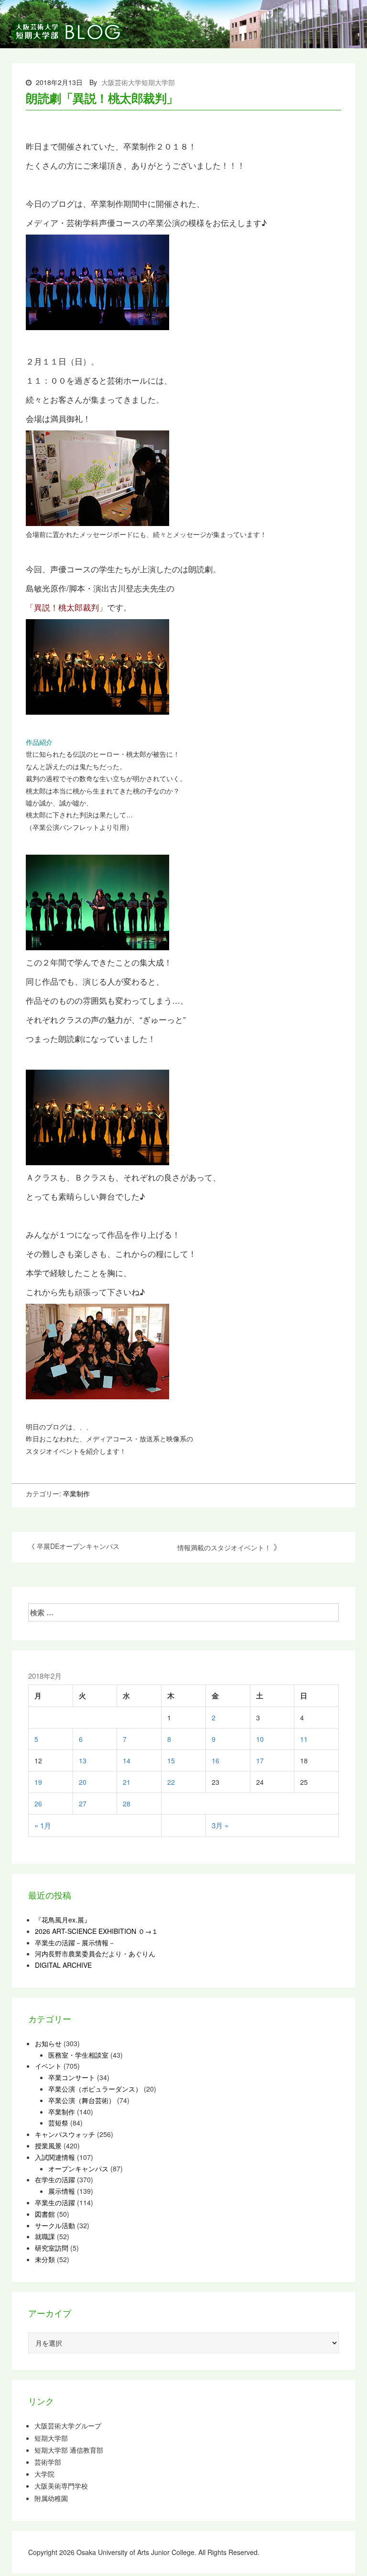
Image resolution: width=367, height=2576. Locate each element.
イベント (48, 2066)
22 (171, 1782)
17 (260, 1760)
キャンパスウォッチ (65, 2134)
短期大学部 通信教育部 (69, 2450)
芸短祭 (58, 2123)
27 (83, 1803)
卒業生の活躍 (55, 2202)
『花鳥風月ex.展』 (63, 1920)
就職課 (45, 2236)
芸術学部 (48, 2462)
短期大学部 (51, 2438)
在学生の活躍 (55, 2179)
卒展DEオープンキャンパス (78, 1546)
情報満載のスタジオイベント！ (224, 1547)
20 (83, 1782)
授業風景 (48, 2146)
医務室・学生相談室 (78, 2055)
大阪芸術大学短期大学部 (138, 82)
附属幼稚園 (51, 2498)
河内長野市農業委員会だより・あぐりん (95, 1953)
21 (127, 1782)
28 (127, 1803)
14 (127, 1760)
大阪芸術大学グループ (68, 2426)
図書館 (45, 2214)
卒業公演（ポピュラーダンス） (95, 2089)
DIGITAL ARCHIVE (63, 1965)
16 (216, 1760)
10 (260, 1739)
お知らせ (48, 2043)
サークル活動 (55, 2225)
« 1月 (43, 1825)
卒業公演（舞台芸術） (82, 2100)
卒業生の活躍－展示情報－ (75, 1943)
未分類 (45, 2259)
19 (38, 1782)
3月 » (220, 1825)
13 (83, 1760)
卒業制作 (76, 1493)
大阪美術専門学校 (61, 2486)
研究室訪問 (52, 2248)
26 (38, 1803)
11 (304, 1739)
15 (171, 1760)
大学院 (44, 2474)
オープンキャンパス (78, 2168)
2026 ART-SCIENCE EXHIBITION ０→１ (97, 1931)
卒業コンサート (72, 2077)
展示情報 (62, 2191)
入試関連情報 (55, 2157)
